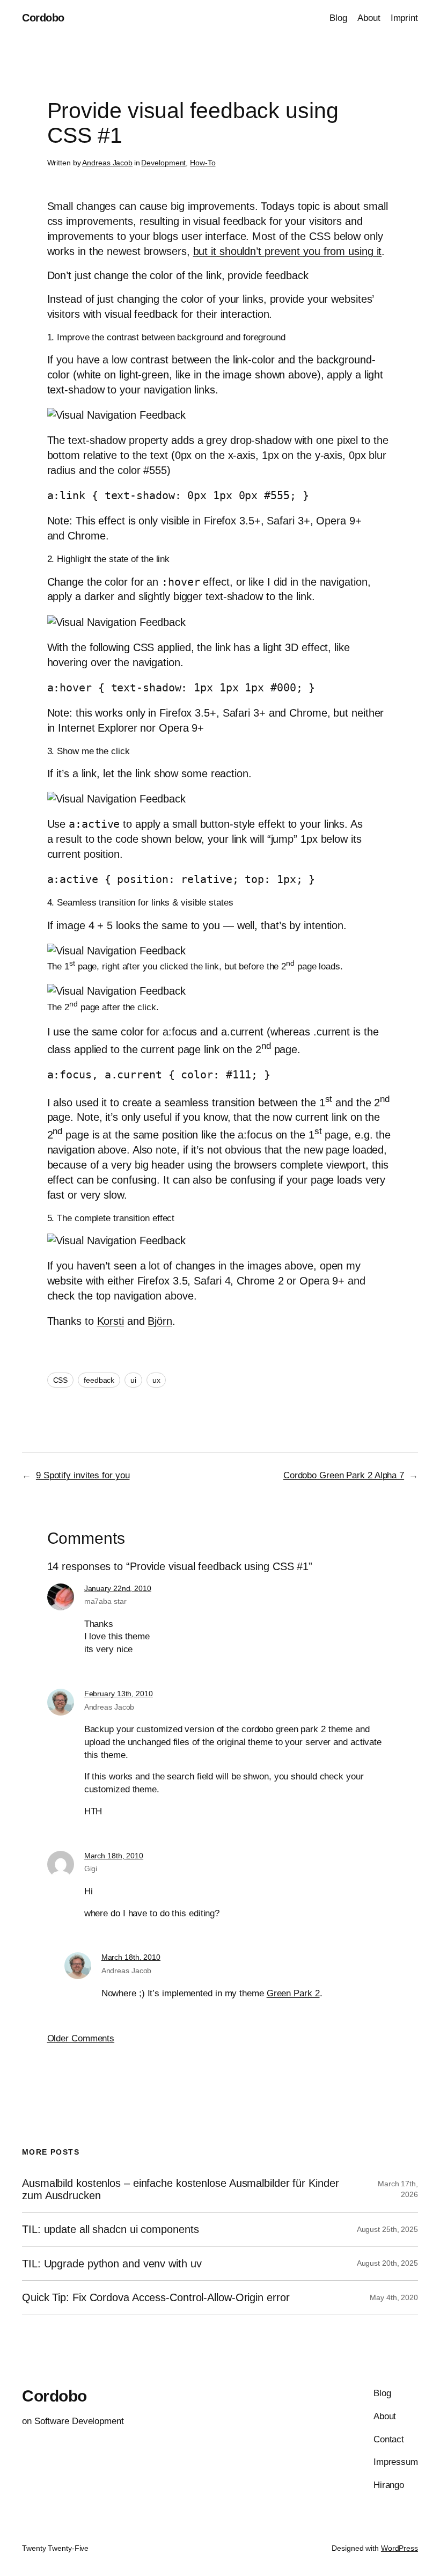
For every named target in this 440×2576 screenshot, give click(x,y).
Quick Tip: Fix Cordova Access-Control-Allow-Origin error (156, 2297)
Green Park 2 (293, 1993)
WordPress (399, 2548)
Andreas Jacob (107, 163)
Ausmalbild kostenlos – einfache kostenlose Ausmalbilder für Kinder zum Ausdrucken (180, 2189)
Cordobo (43, 18)
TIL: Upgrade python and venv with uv (112, 2264)
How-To (203, 163)
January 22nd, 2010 (118, 1588)
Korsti (111, 1321)
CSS (61, 1380)
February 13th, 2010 (119, 1694)
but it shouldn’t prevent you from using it (288, 251)
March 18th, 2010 (114, 1856)
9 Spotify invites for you (83, 1475)
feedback (99, 1380)
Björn (160, 1321)
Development (163, 163)
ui (133, 1380)
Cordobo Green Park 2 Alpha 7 (344, 1475)
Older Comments (81, 2038)
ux (156, 1380)
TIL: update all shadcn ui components (110, 2229)
